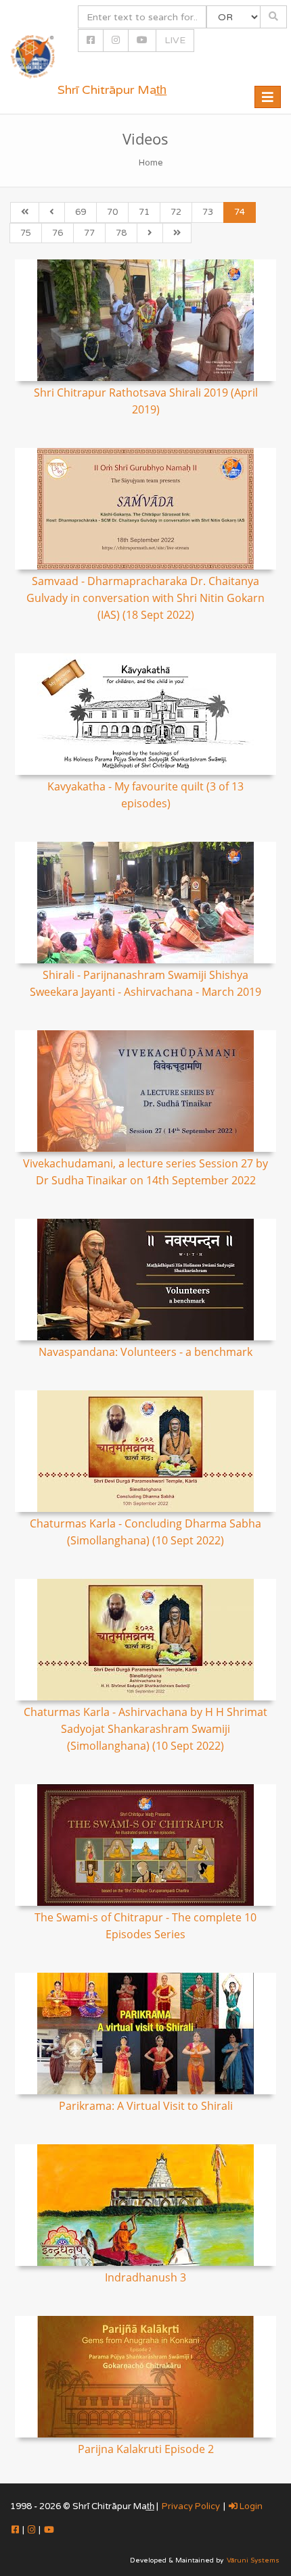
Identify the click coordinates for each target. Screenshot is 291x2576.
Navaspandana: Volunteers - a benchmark (145, 1352)
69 (81, 212)
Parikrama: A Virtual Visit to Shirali (146, 2106)
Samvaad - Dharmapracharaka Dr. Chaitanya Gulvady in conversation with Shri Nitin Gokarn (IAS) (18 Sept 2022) (145, 598)
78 (121, 233)
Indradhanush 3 (145, 2277)
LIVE (175, 40)
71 (144, 212)
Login (250, 2506)
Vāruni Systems (253, 2560)
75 (26, 233)
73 (208, 212)
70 (112, 212)
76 (58, 233)
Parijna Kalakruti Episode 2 (146, 2449)
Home (151, 163)
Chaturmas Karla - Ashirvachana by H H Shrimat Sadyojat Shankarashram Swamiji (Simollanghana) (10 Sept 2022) (145, 1729)
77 (89, 233)
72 (176, 212)
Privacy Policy (191, 2506)
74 (240, 212)
